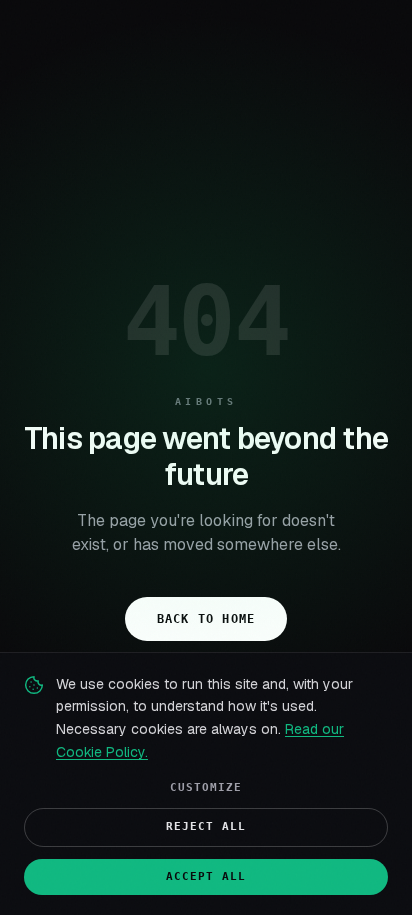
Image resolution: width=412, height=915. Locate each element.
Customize (206, 787)
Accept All (206, 876)
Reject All (206, 826)
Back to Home (206, 619)
